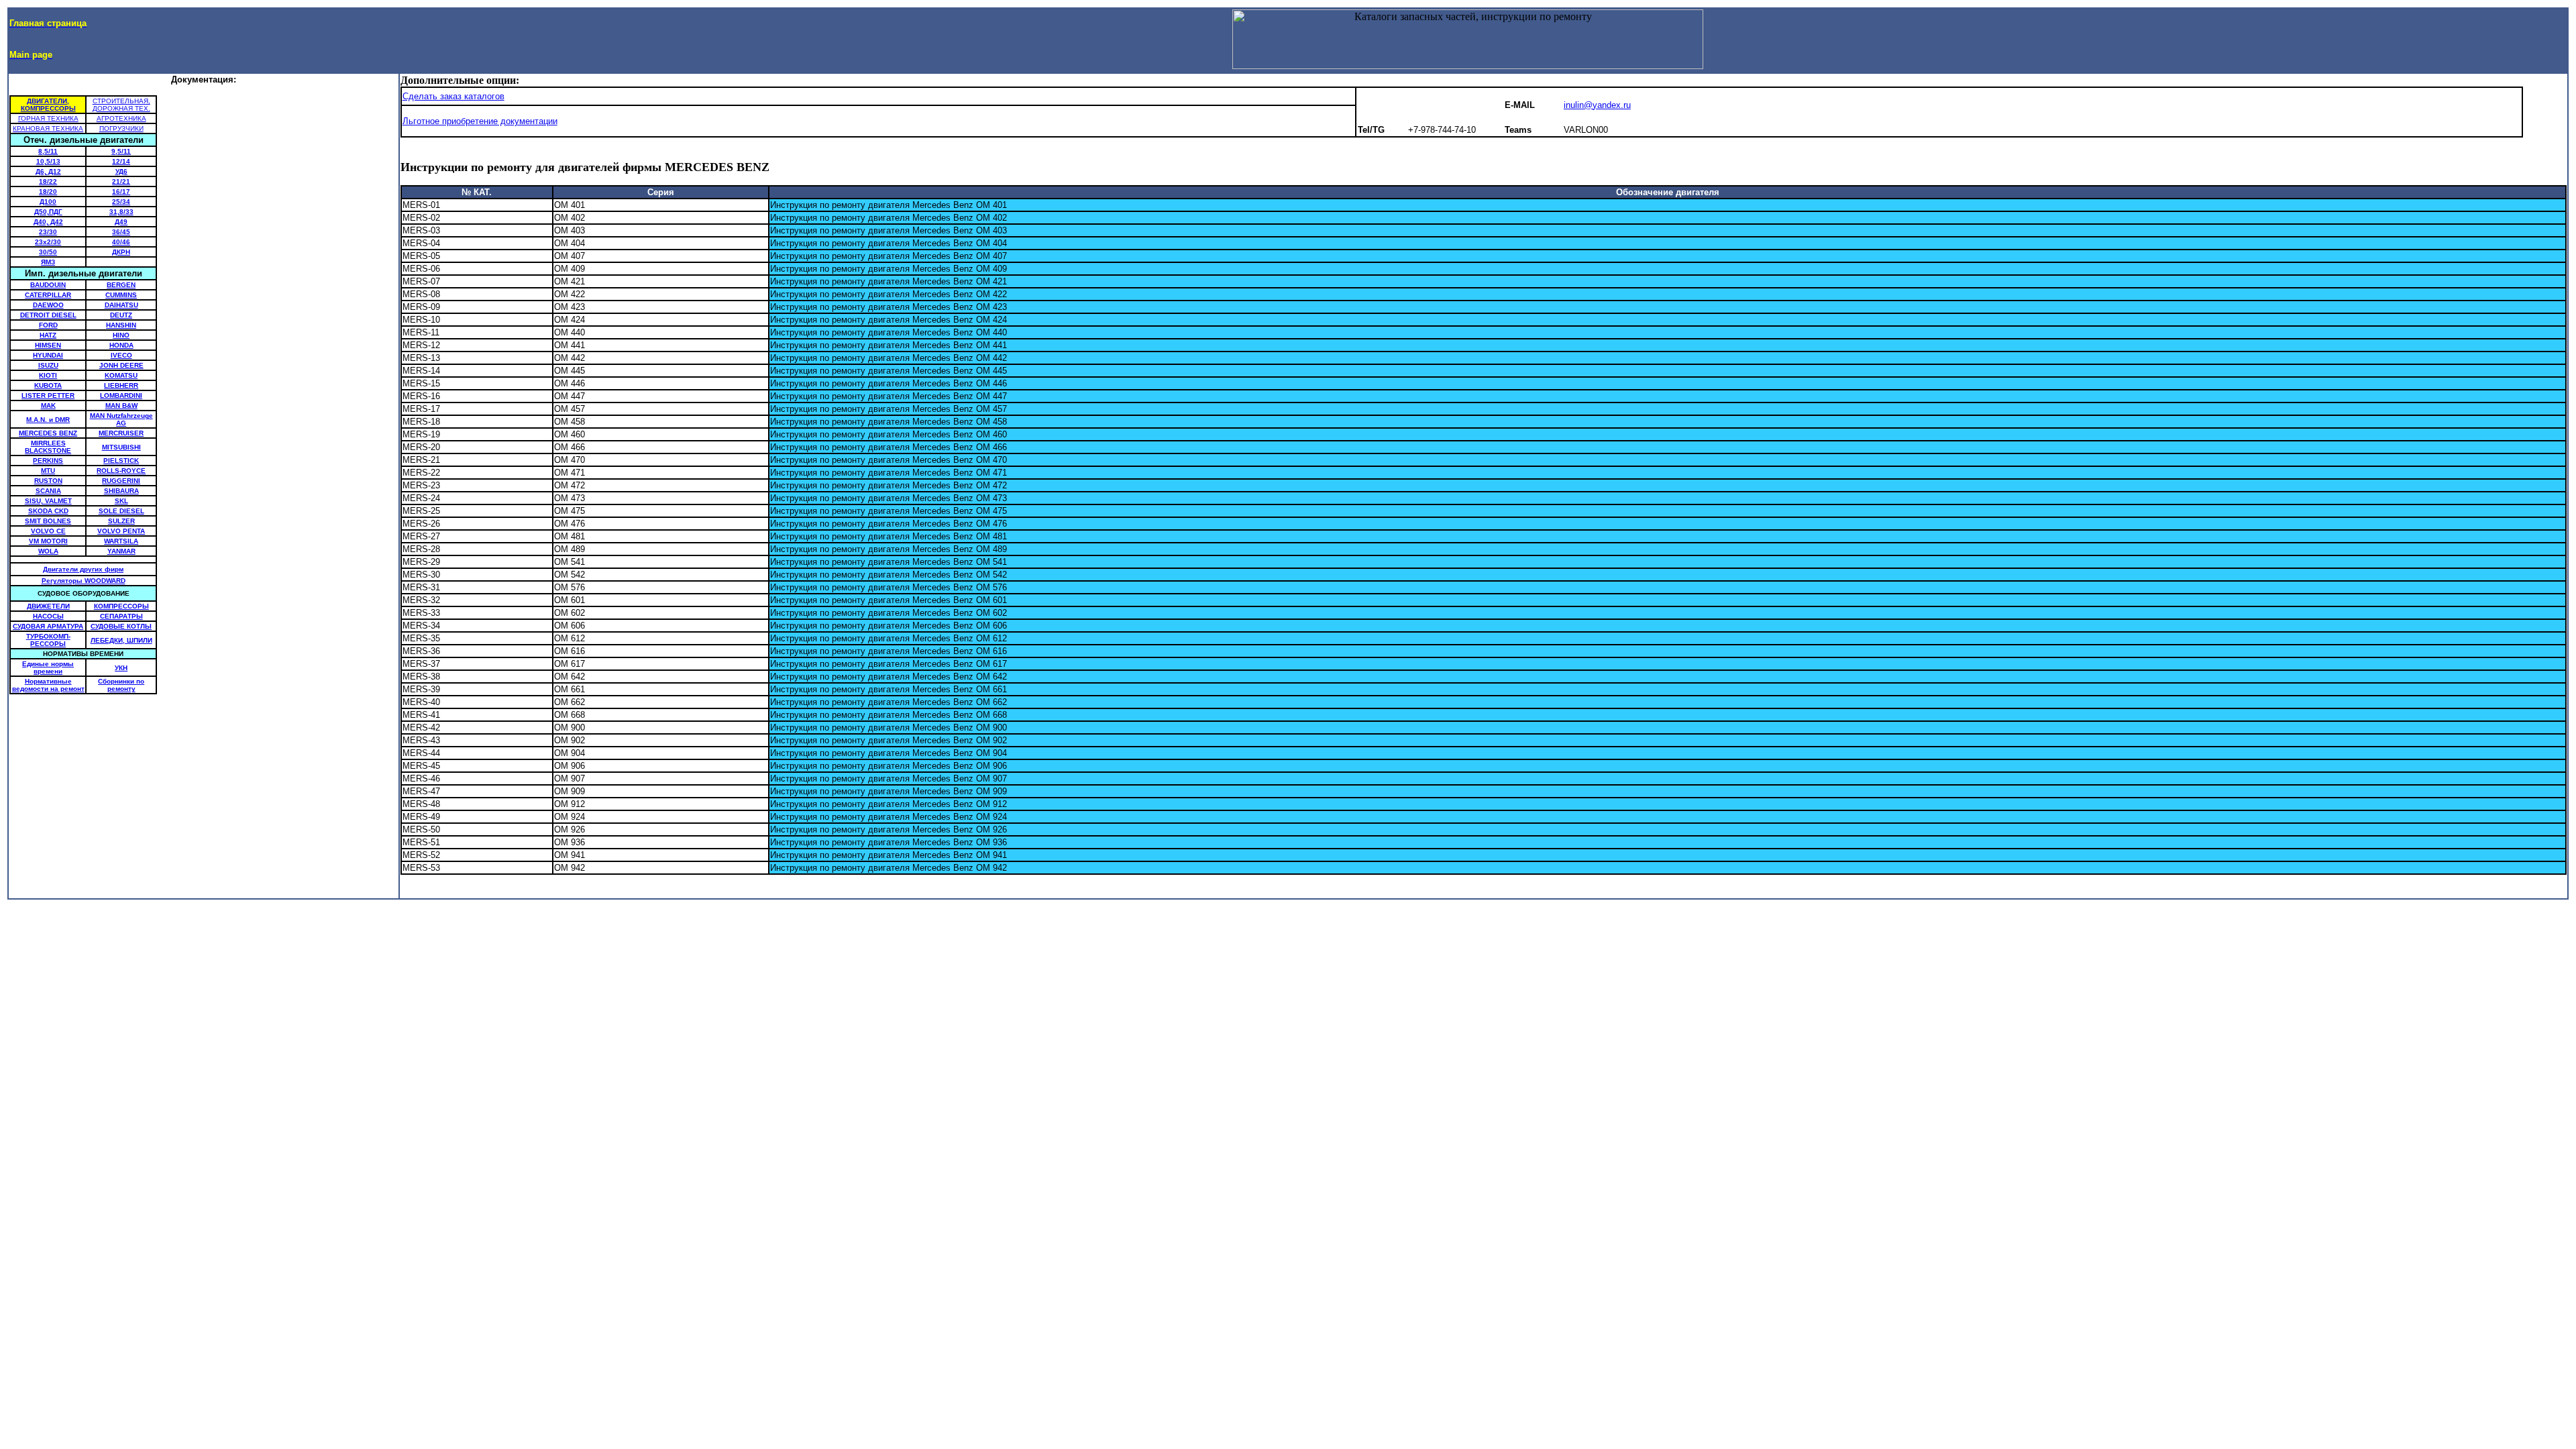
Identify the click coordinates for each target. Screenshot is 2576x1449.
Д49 (121, 222)
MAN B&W (121, 406)
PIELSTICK (121, 461)
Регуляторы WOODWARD (84, 581)
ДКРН (121, 252)
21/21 (121, 181)
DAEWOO (48, 305)
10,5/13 (48, 161)
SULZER (121, 521)
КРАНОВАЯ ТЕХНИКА (48, 128)
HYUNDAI (48, 355)
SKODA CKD (48, 511)
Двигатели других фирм (83, 569)
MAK (48, 406)
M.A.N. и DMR (48, 420)
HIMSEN (48, 345)
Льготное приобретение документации (480, 121)
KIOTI (48, 375)
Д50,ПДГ (48, 212)
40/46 (121, 242)
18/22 (48, 181)
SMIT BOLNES (48, 521)
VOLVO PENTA (121, 531)
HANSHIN (121, 325)
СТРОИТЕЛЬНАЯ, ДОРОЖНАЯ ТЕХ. (121, 105)
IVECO (121, 355)
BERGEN (121, 285)
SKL (121, 501)
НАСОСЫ (48, 616)
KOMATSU (121, 375)
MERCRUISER (121, 433)
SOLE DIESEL (121, 511)
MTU (48, 471)
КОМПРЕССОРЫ (121, 606)
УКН (121, 668)
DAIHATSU (121, 305)
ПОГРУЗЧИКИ (121, 128)
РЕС (37, 644)
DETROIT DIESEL (48, 315)
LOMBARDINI (121, 395)
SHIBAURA (121, 491)
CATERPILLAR (48, 295)
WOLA (48, 551)
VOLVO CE (48, 531)
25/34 (121, 202)
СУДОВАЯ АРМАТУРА (48, 626)
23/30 (48, 232)
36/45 (121, 232)
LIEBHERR (121, 385)
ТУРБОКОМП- (48, 636)
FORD (48, 325)
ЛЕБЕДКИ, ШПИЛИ (121, 640)
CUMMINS (121, 295)
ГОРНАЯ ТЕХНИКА (48, 118)
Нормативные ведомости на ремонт (48, 685)
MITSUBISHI (121, 447)
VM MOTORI (48, 541)
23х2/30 (48, 242)
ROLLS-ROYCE (121, 471)
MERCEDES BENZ (48, 433)
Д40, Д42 (48, 222)
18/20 (48, 192)
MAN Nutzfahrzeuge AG (121, 419)
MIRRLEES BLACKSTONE (48, 447)
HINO (121, 335)
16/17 (121, 192)
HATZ (48, 335)
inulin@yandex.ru (1597, 105)
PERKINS (48, 461)
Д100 (48, 202)
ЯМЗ (48, 262)
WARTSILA (121, 541)
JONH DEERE (121, 365)
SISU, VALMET (48, 501)
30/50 (48, 252)
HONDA (121, 345)
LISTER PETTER (48, 395)
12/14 (121, 161)
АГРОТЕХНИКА (121, 118)
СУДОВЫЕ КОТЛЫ (121, 626)
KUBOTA (48, 385)
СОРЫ (55, 644)
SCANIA (48, 491)
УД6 (121, 171)
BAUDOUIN (48, 285)
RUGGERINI (121, 481)
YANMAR (121, 551)
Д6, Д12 (48, 171)
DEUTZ (121, 315)
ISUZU (48, 365)
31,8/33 (121, 212)
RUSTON (48, 481)
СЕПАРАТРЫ (121, 616)
